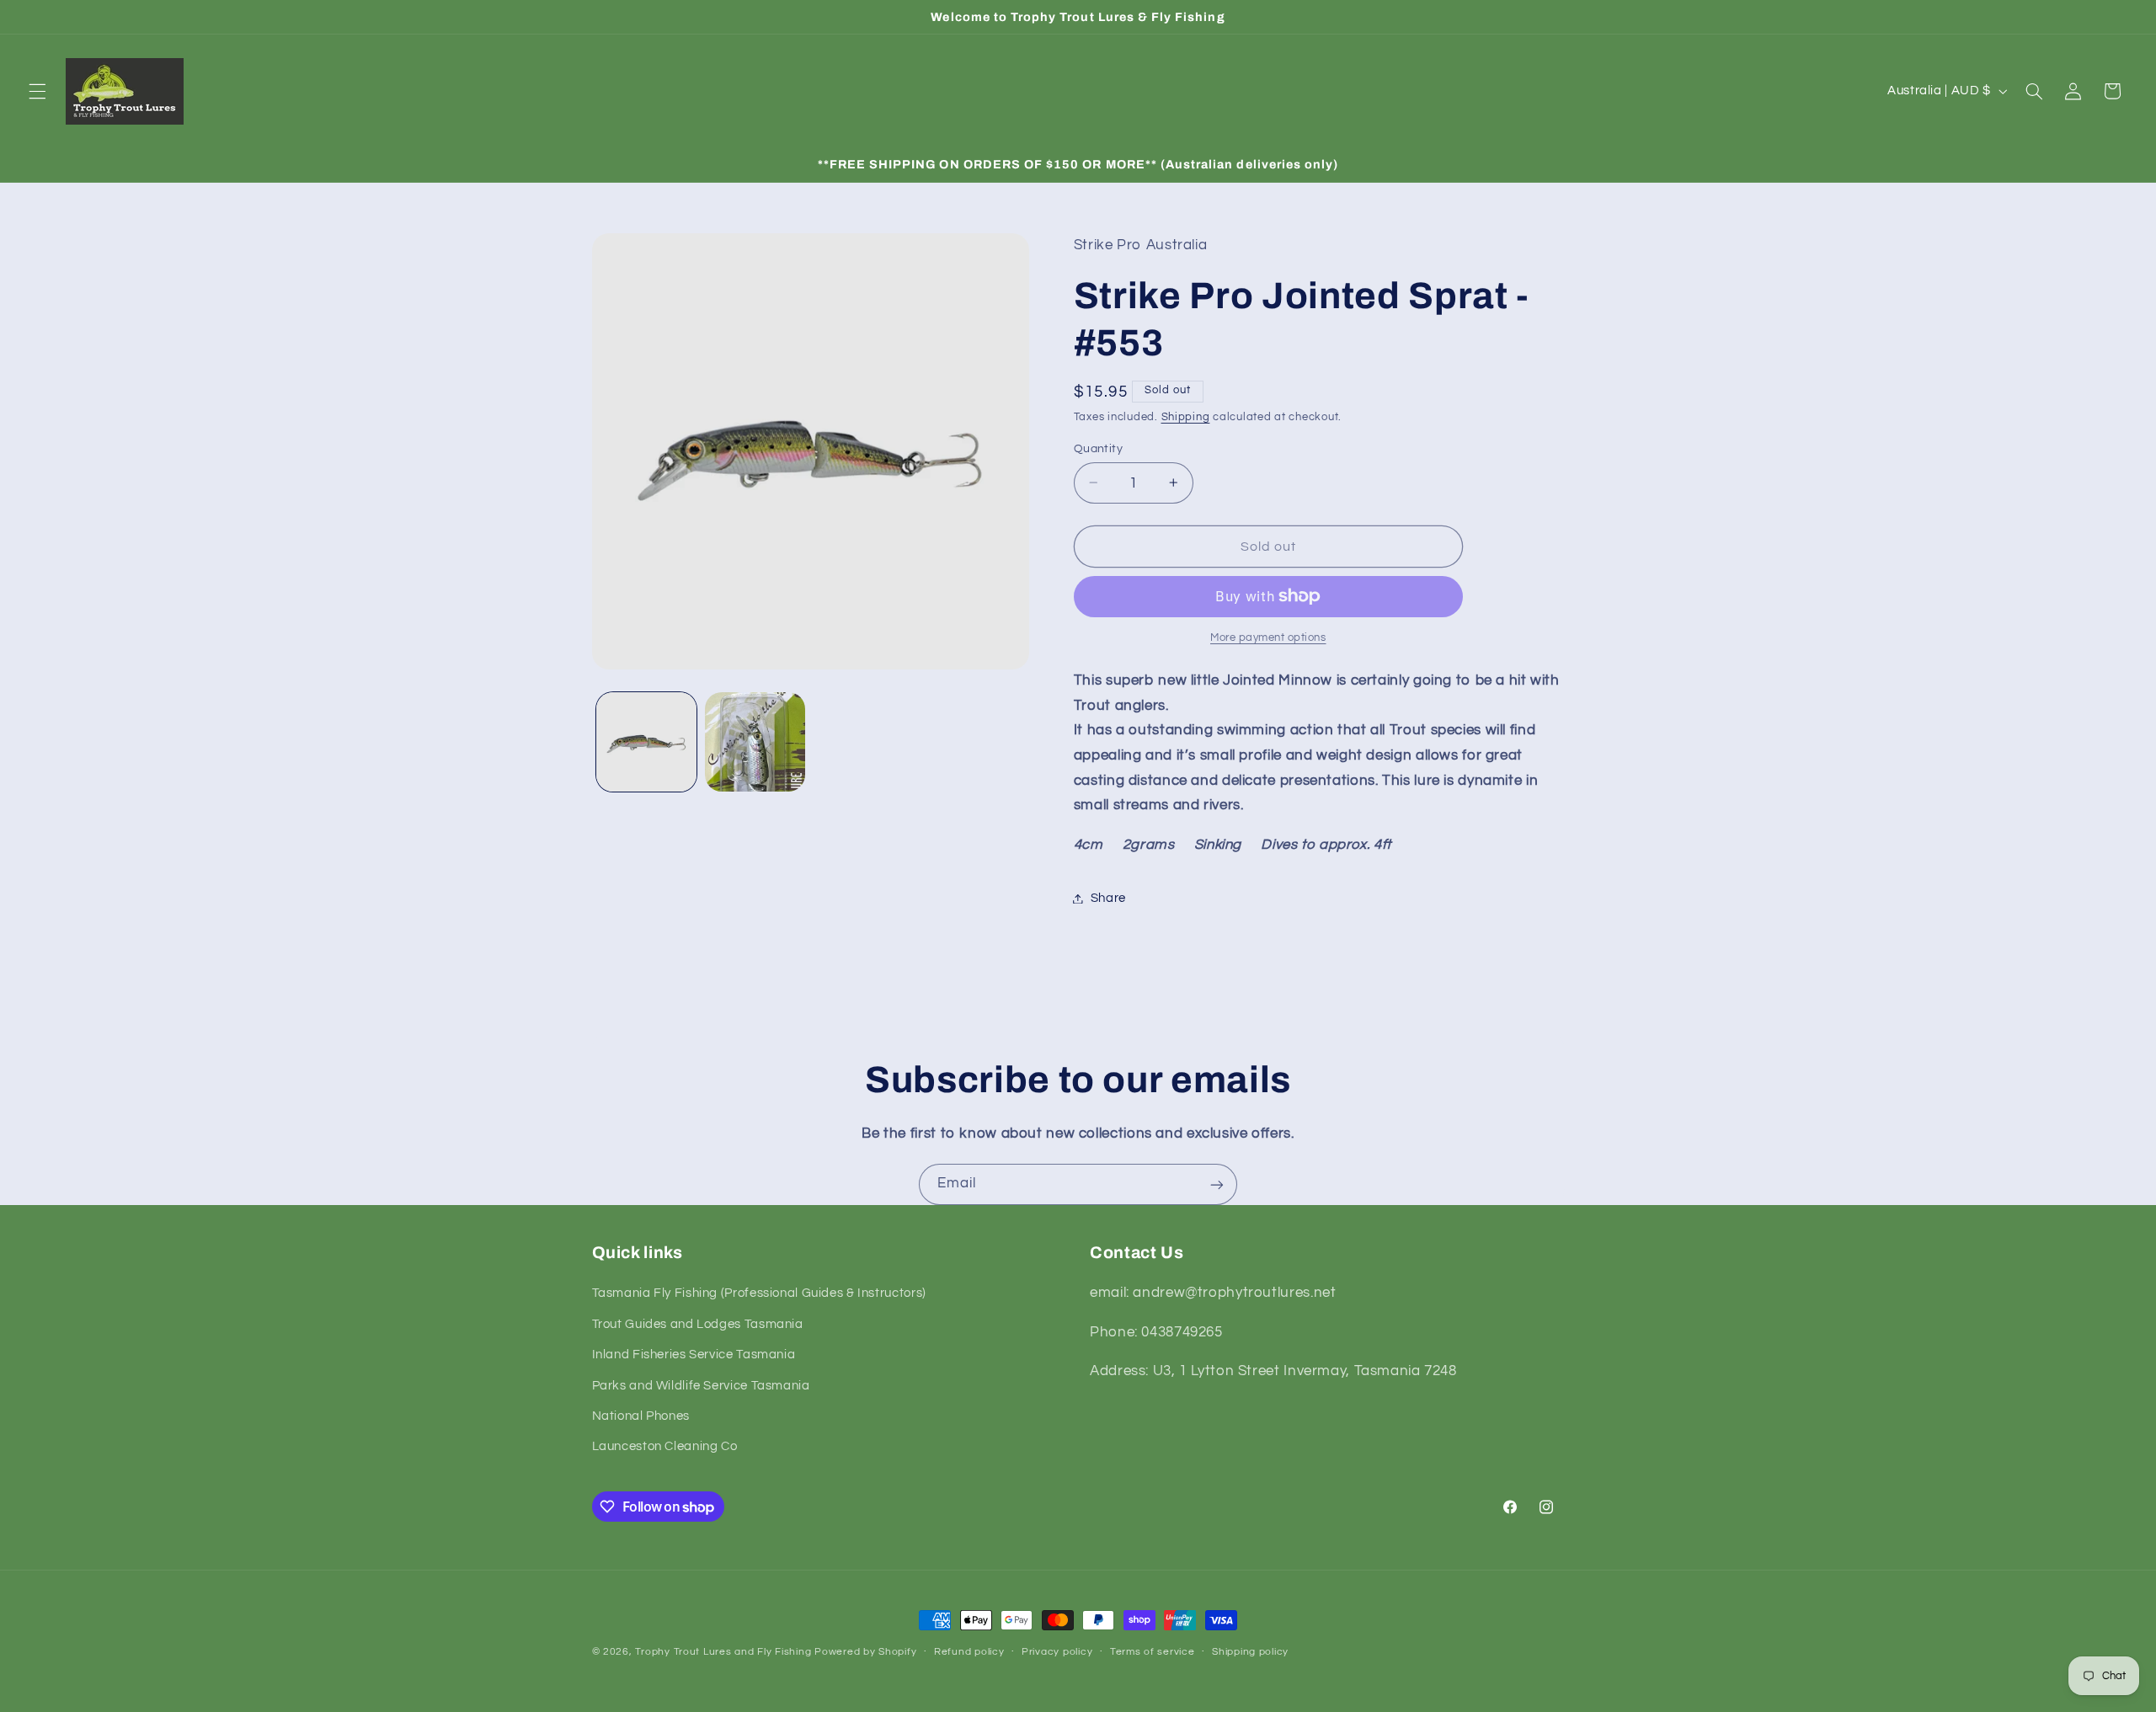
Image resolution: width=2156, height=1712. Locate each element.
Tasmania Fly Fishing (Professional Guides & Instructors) (759, 1294)
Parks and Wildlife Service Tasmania (701, 1386)
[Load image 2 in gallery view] (755, 742)
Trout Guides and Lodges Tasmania (698, 1324)
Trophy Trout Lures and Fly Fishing (723, 1652)
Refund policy (969, 1653)
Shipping (1186, 416)
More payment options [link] (1268, 638)
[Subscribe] (1217, 1184)
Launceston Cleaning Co (665, 1447)
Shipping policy (1250, 1653)
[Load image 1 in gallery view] (646, 742)
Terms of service (1153, 1653)
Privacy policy (1057, 1653)
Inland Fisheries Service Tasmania (694, 1355)
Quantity (1098, 448)
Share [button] (1108, 898)
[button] (37, 91)
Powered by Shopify (865, 1652)
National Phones (641, 1416)
